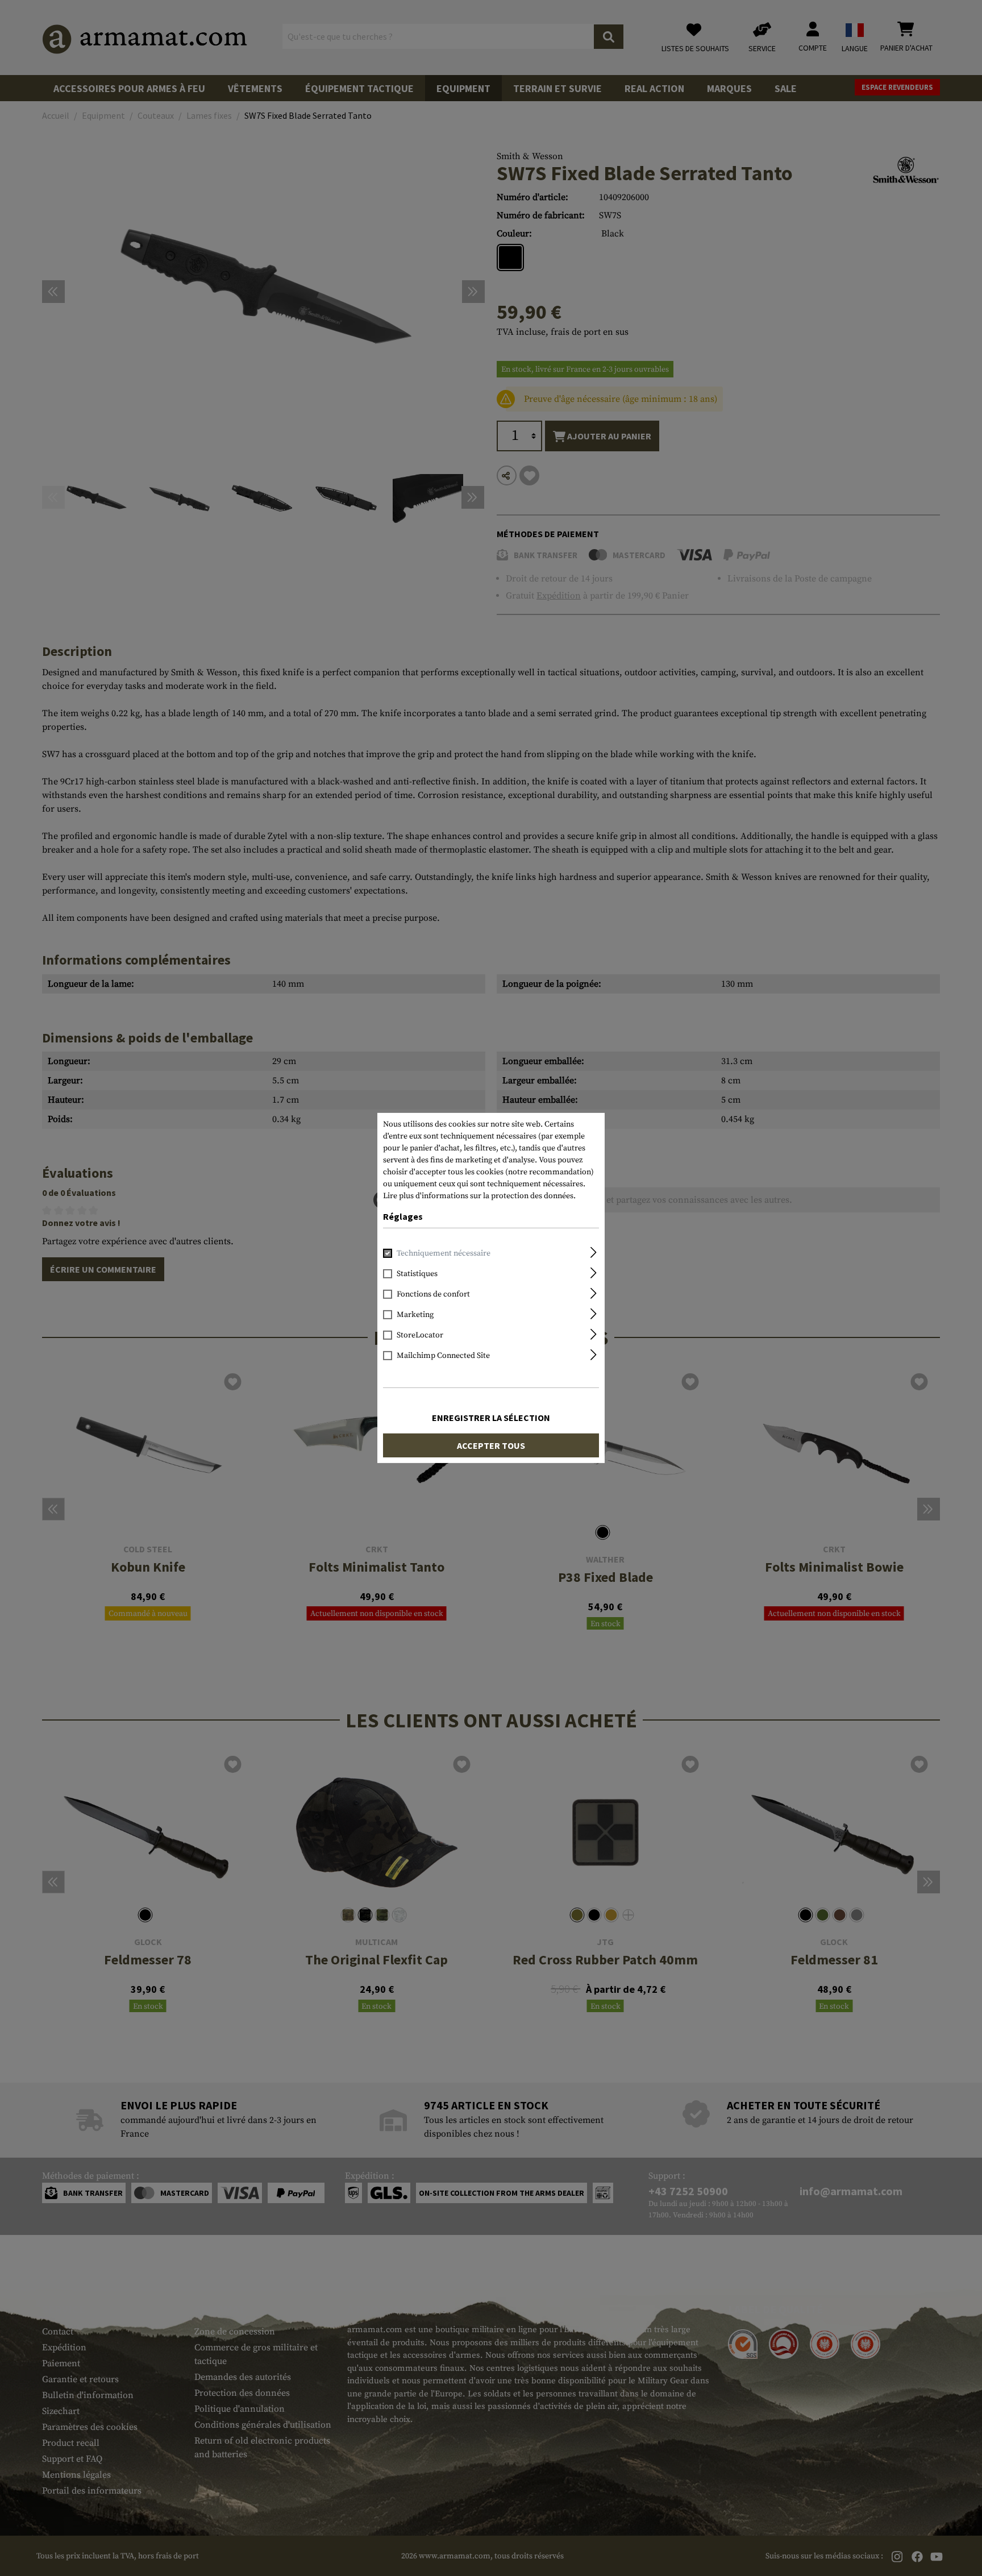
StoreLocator (420, 1335)
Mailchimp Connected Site (443, 1356)
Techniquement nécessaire (444, 1253)
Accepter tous (491, 1445)
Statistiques (417, 1274)
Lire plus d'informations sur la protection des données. (479, 1196)
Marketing (415, 1315)
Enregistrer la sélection (491, 1418)
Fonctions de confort (433, 1294)
